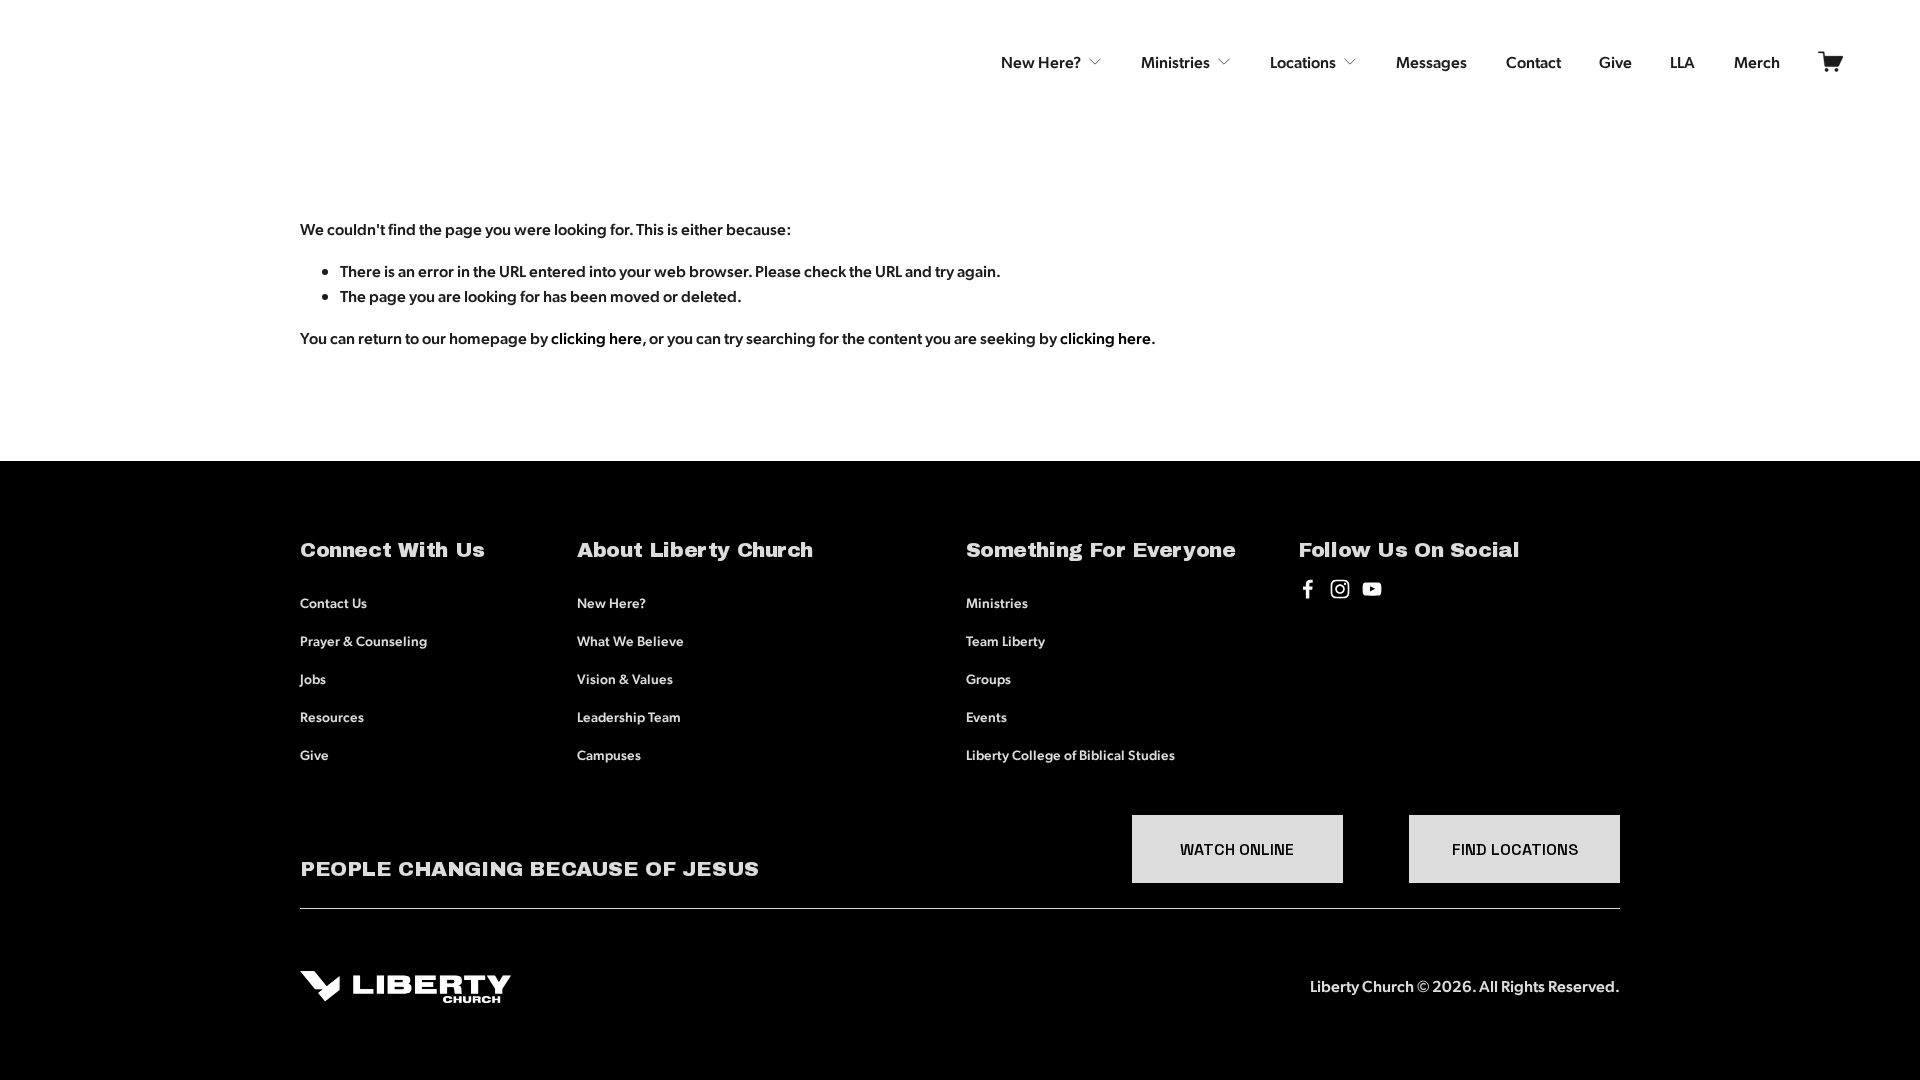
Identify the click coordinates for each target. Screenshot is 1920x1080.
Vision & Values (625, 678)
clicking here (596, 337)
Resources (332, 716)
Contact (1533, 61)
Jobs (313, 678)
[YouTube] (1372, 589)
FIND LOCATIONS (1515, 849)
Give (1615, 61)
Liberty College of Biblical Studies (1070, 754)
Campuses (609, 754)
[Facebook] (1308, 589)
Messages (1431, 61)
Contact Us (333, 602)
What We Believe (630, 640)
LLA (1682, 61)
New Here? (611, 602)
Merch (1757, 61)
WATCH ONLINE (1237, 849)
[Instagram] (1340, 589)
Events (986, 716)
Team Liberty (1005, 640)
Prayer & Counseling (363, 640)
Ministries (997, 602)
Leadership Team (629, 716)
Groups (988, 678)
